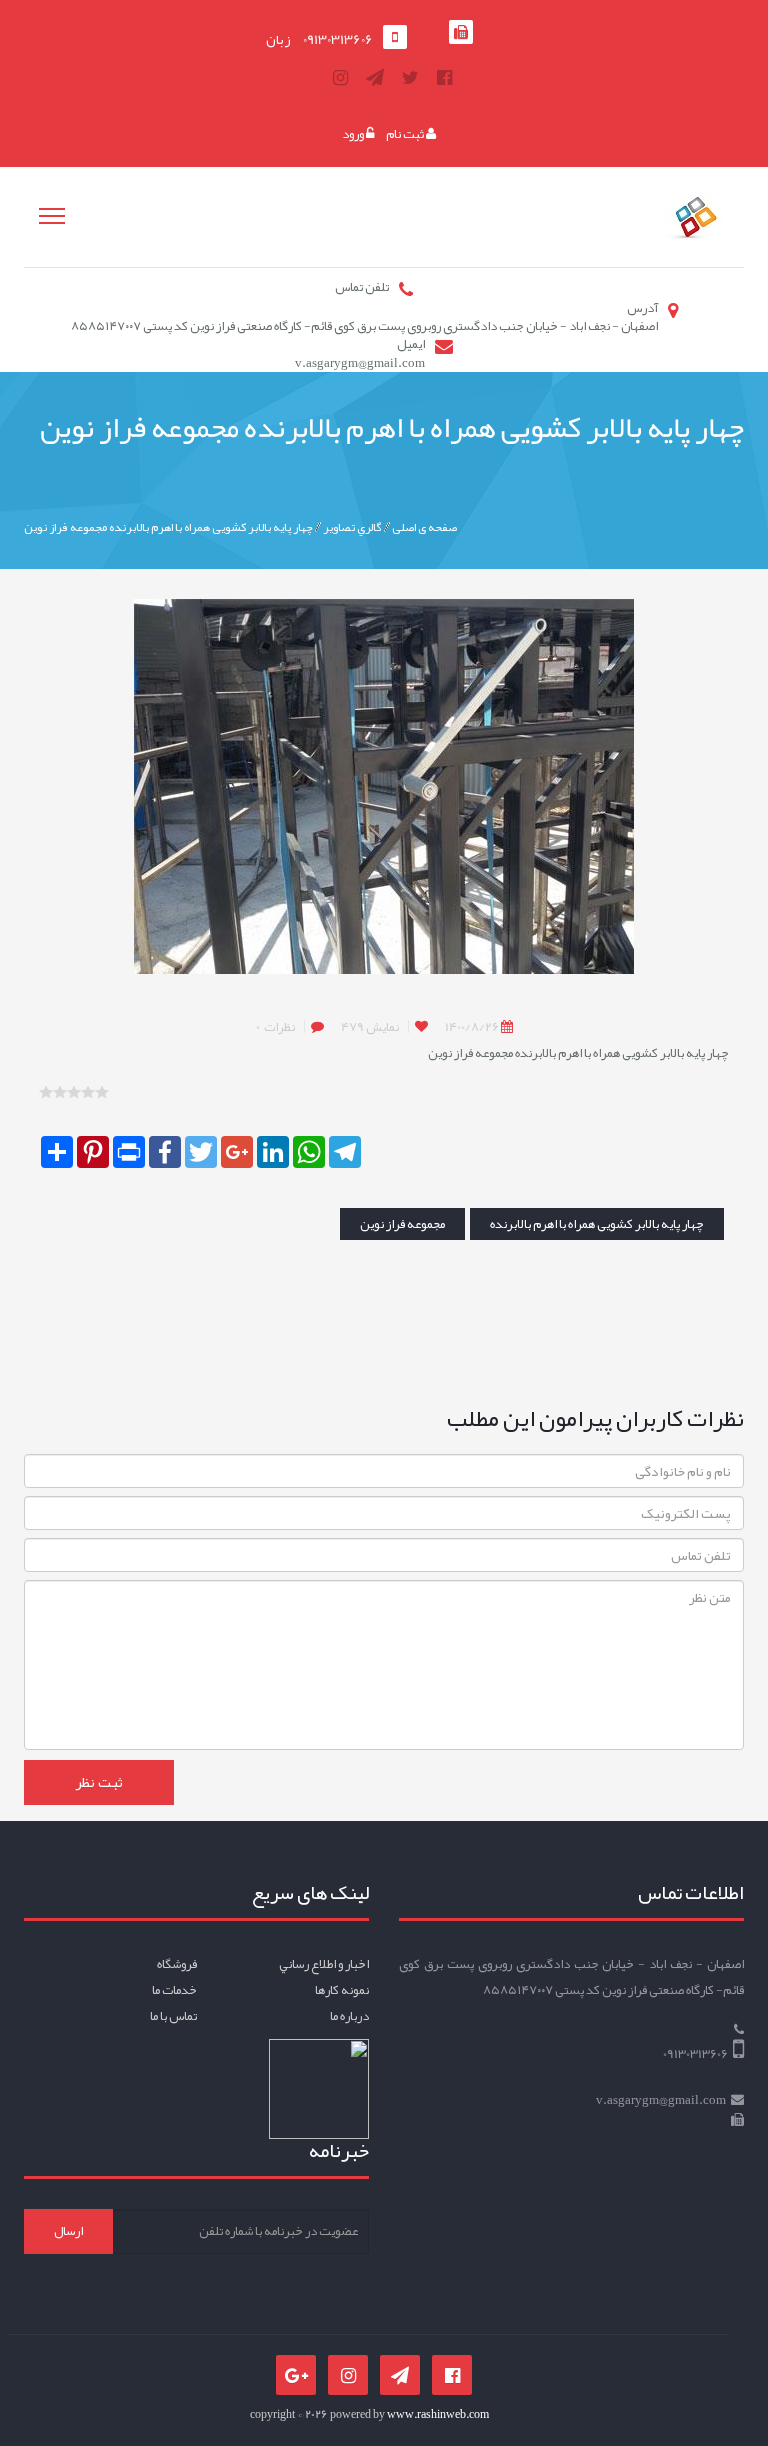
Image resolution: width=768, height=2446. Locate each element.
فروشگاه (177, 1964)
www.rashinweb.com (438, 2414)
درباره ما (349, 2016)
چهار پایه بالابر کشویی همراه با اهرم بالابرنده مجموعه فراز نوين (168, 526)
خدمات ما (174, 1990)
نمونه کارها (342, 1990)
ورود (354, 134)
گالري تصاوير (352, 526)
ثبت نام (406, 134)
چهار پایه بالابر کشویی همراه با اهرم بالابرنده (597, 1224)
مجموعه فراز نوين (402, 1224)
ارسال (68, 2231)
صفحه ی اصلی (424, 526)
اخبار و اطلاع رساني (324, 1964)
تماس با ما (173, 2016)
